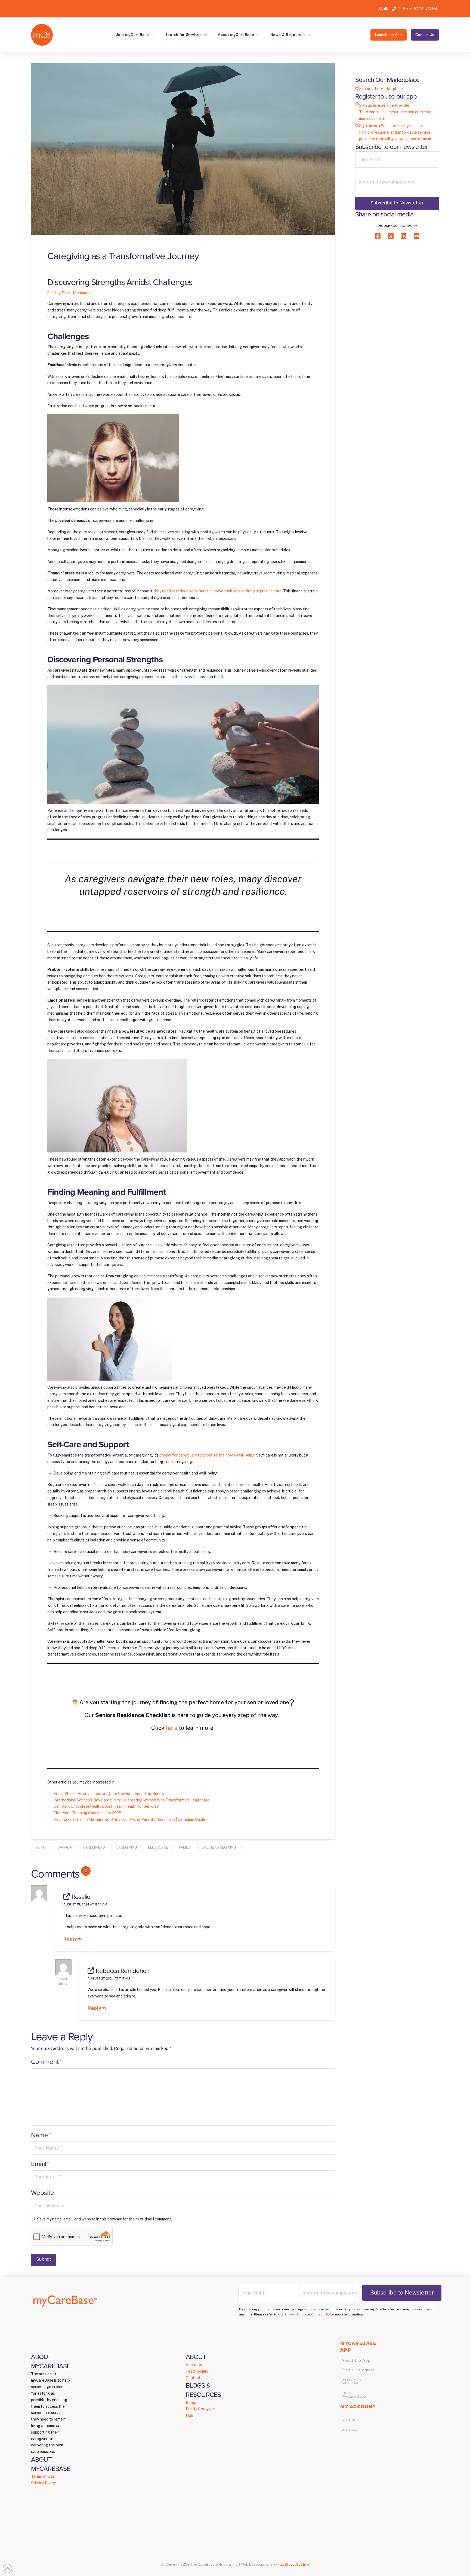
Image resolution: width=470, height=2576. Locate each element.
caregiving (126, 1847)
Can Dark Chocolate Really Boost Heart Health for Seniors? (107, 1806)
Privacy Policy (295, 2314)
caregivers (94, 1847)
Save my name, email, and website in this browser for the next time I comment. (104, 2219)
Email (40, 2164)
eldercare (158, 1847)
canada (65, 1847)
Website (43, 2193)
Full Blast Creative (293, 2564)
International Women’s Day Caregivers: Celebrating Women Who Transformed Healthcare (132, 1800)
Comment (46, 2062)
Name (41, 2135)
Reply (71, 1939)
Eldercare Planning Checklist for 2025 (87, 1813)
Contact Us (320, 2314)
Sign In (348, 2420)
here (172, 1728)
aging (41, 1847)
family (185, 1847)
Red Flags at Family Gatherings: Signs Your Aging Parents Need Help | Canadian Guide (129, 1819)
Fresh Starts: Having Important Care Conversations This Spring (109, 1794)
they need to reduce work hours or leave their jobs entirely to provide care (217, 591)
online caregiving (219, 1847)
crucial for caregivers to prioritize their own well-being (207, 1455)
